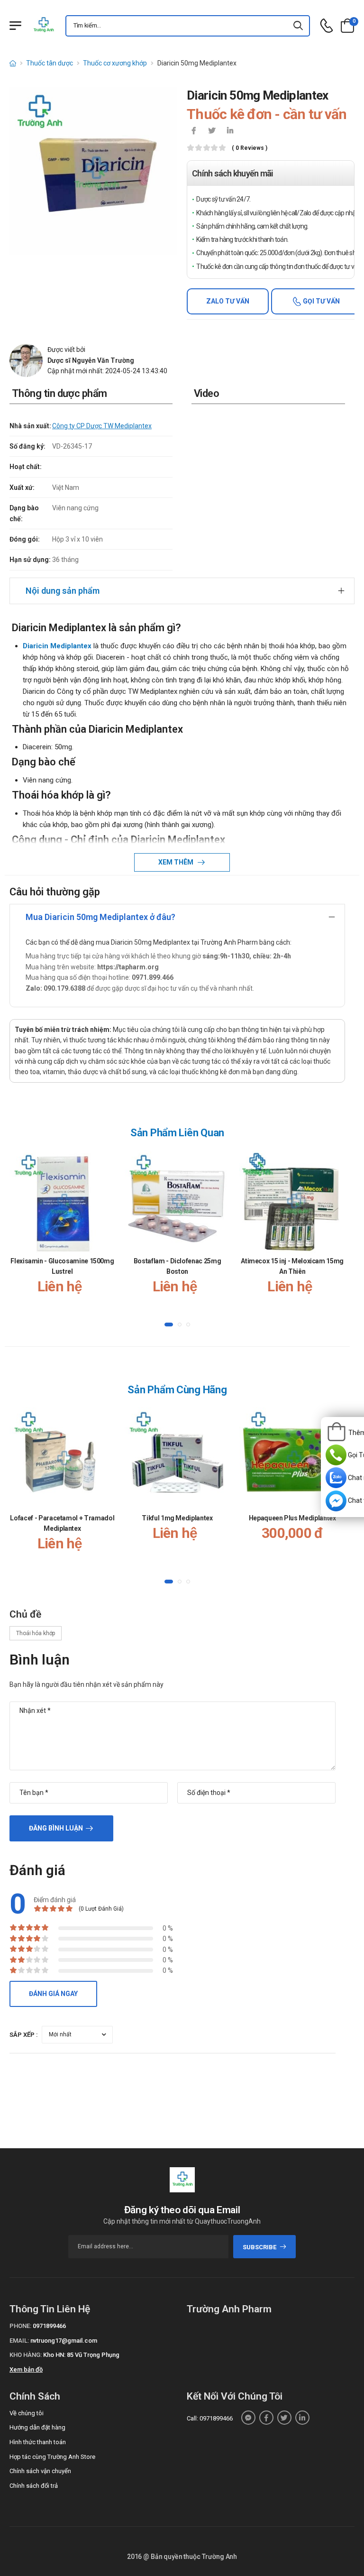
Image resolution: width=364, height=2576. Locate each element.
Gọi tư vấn (321, 301)
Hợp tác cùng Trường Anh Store (52, 2457)
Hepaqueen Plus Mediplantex (292, 1518)
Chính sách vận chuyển (40, 2471)
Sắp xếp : (24, 2035)
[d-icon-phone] (327, 26)
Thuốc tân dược (50, 63)
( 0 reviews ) (250, 148)
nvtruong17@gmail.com (64, 2341)
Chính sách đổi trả (34, 2486)
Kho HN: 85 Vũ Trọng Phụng (81, 2355)
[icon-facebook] (194, 131)
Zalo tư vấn (228, 301)
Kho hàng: (26, 2355)
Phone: (20, 2326)
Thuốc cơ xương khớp (115, 63)
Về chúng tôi (27, 2413)
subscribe (259, 2247)
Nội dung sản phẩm (63, 591)
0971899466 (49, 2326)
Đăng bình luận (56, 1828)
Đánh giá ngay (53, 1994)
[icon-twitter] (212, 131)
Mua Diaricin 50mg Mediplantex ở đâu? (100, 917)
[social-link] (248, 2418)
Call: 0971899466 (210, 2418)
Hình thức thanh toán (38, 2442)
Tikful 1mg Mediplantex (177, 1518)
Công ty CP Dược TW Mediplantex (102, 426)
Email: (19, 2341)
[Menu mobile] (15, 26)
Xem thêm (177, 862)
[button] (169, 1325)
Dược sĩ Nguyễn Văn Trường (91, 360)
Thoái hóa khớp (36, 1633)
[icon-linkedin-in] (230, 131)
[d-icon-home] (13, 63)
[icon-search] (299, 26)
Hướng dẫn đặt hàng (37, 2427)
